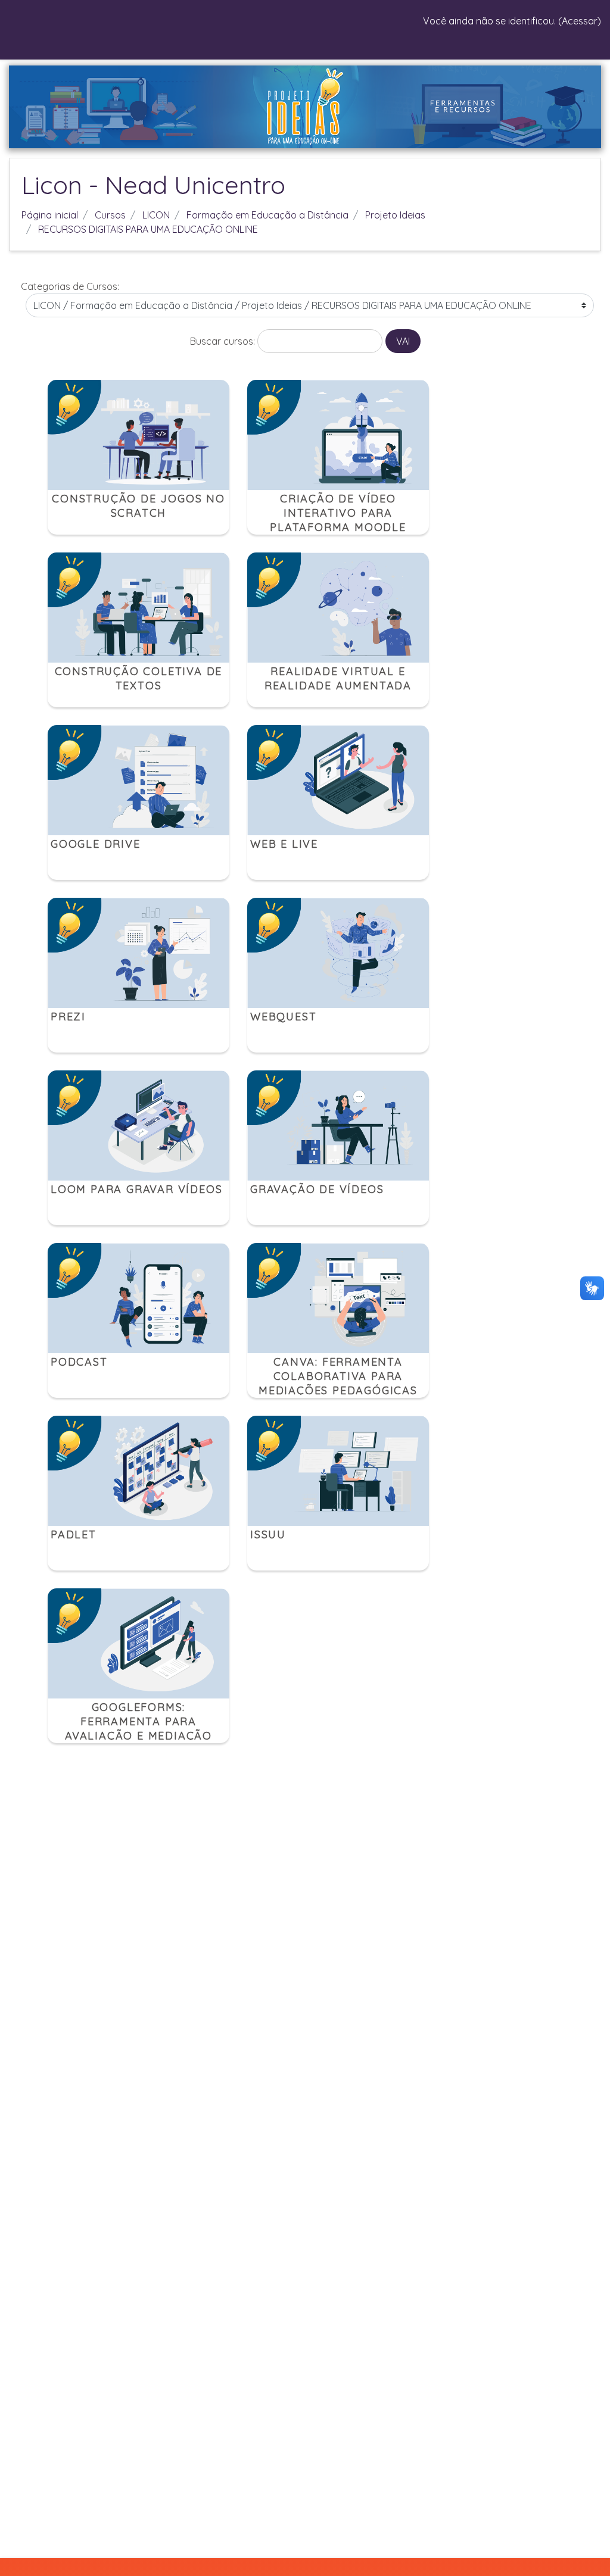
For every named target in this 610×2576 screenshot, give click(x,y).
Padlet (74, 1534)
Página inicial (50, 215)
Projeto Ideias (395, 215)
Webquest (283, 1017)
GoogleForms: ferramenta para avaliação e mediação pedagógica (139, 1729)
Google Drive (96, 844)
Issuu (268, 1534)
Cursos (110, 215)
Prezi (68, 1017)
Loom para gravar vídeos (136, 1189)
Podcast (79, 1362)
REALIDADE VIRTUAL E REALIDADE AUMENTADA (338, 678)
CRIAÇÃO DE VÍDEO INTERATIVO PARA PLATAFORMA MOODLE (338, 513)
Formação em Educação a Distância (267, 215)
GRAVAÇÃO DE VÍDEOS (317, 1189)
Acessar (580, 21)
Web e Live (284, 844)
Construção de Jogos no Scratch (139, 506)
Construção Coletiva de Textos (139, 678)
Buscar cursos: (224, 341)
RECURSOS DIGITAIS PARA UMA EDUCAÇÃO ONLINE (148, 229)
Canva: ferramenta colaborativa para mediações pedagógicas (338, 1376)
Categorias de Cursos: (70, 286)
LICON (156, 215)
